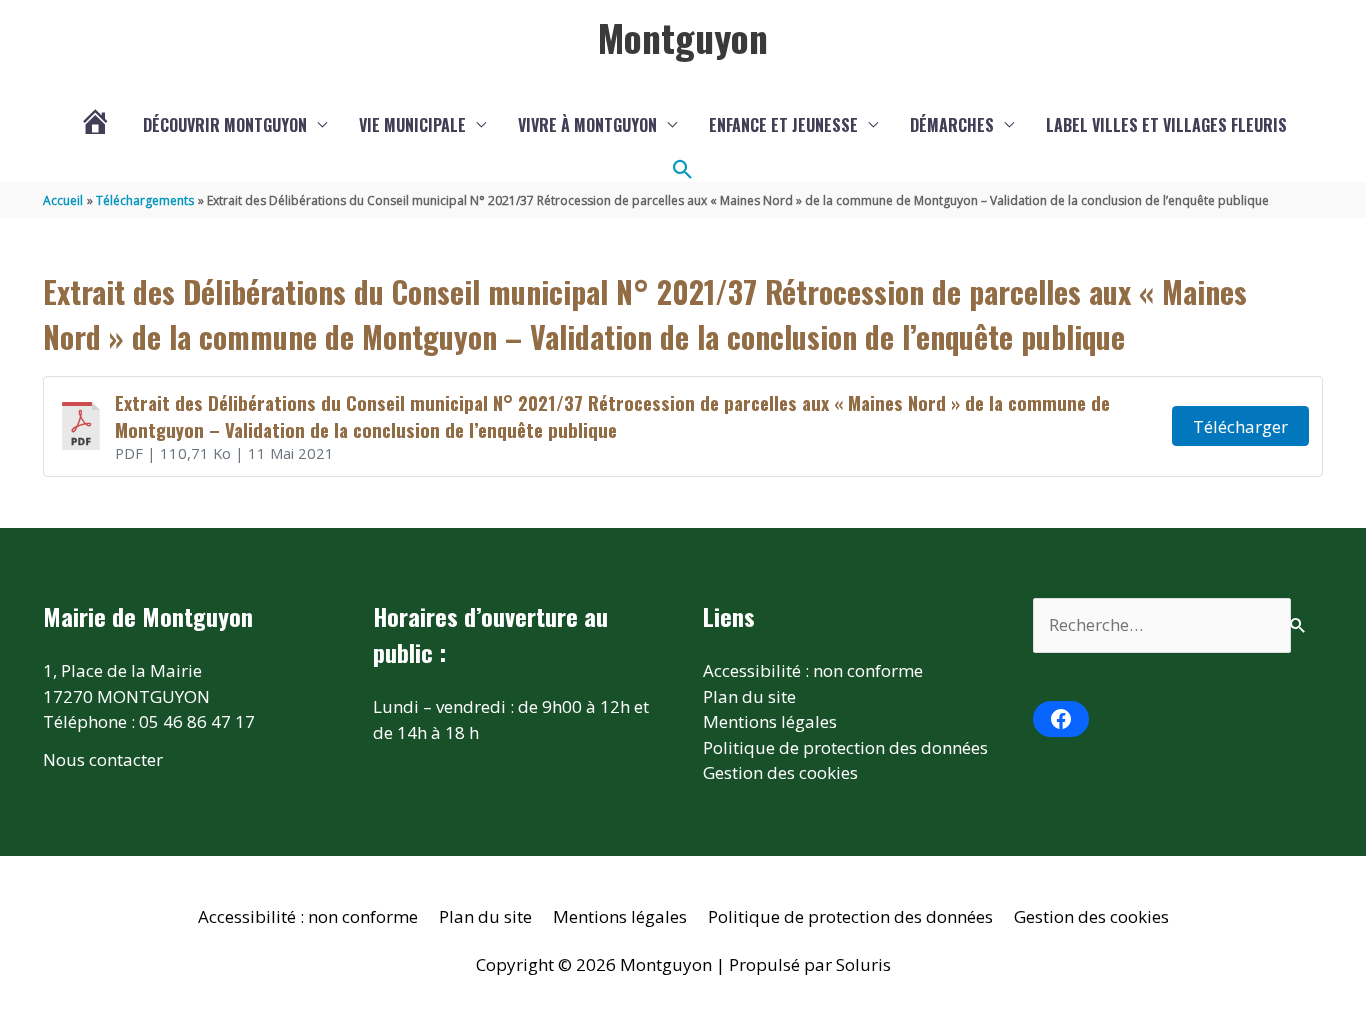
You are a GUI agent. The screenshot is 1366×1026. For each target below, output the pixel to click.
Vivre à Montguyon (587, 125)
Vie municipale (412, 125)
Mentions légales (770, 721)
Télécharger (1240, 426)
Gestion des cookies (780, 772)
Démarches (952, 125)
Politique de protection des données (845, 747)
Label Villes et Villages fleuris (1166, 125)
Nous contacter (103, 759)
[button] (683, 170)
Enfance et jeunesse (783, 125)
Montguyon (683, 37)
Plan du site (749, 696)
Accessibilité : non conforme (813, 670)
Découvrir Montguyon (225, 125)
